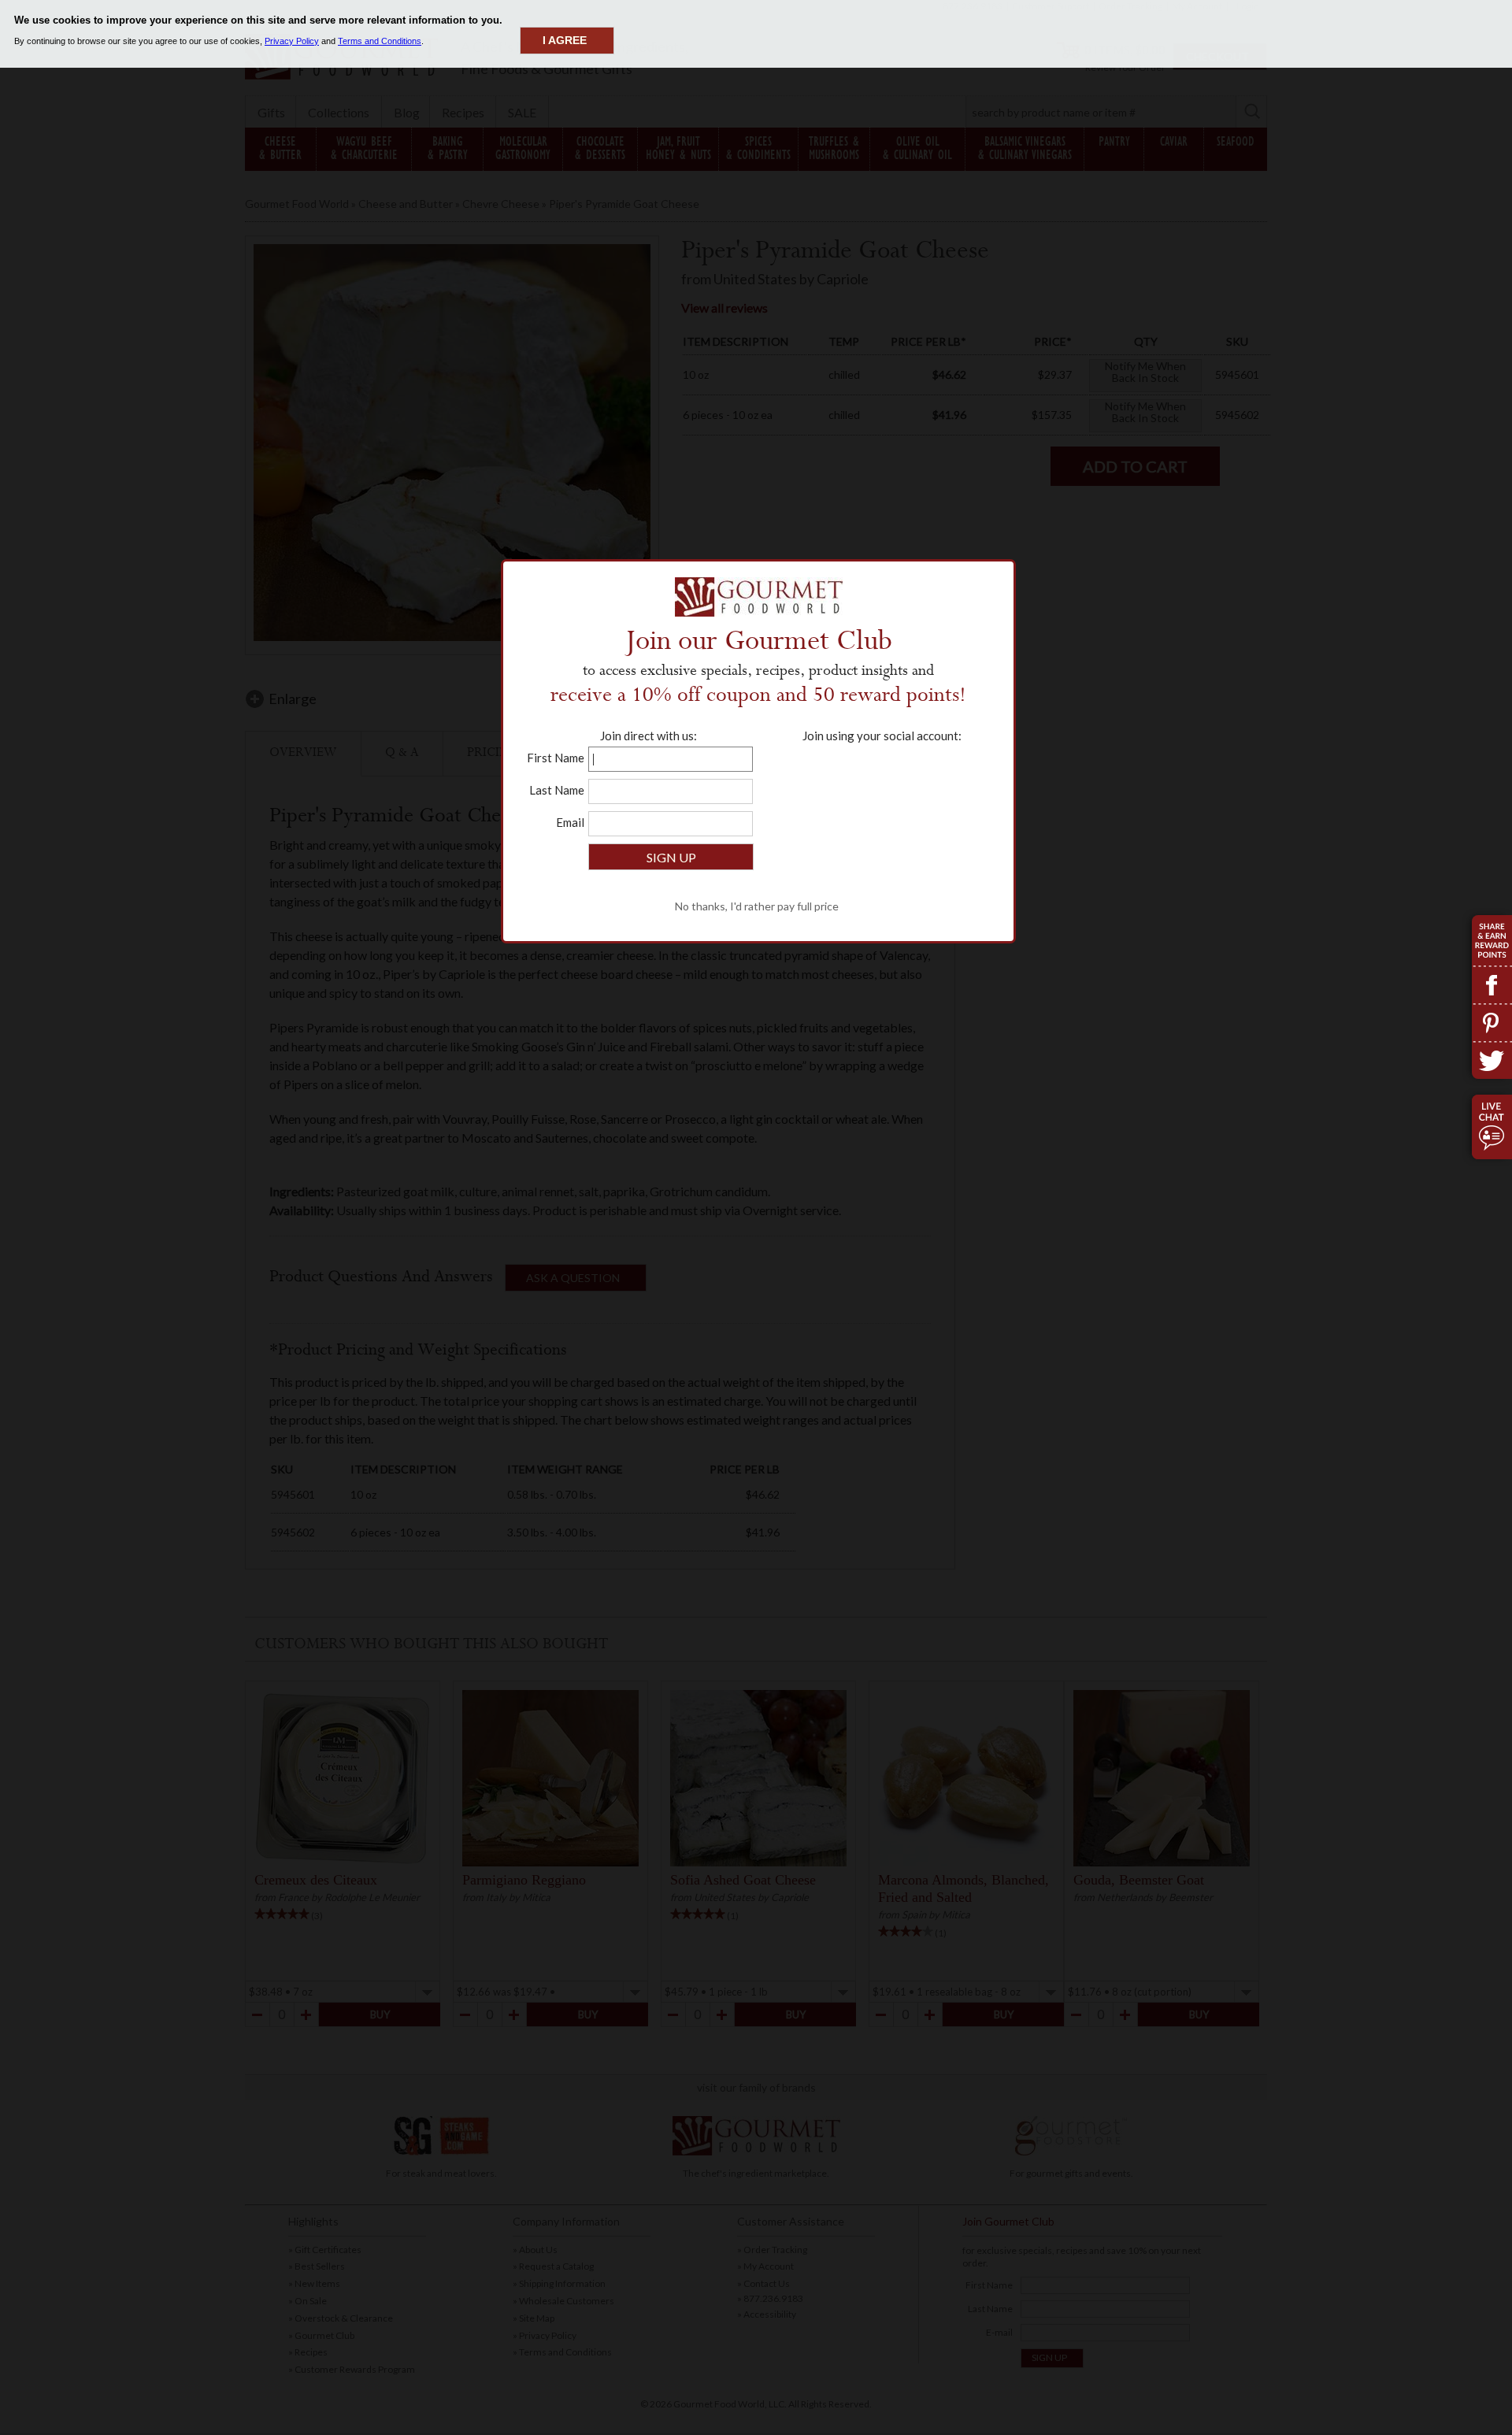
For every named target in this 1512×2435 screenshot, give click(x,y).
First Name (556, 758)
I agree (565, 40)
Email (570, 822)
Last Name (557, 790)
